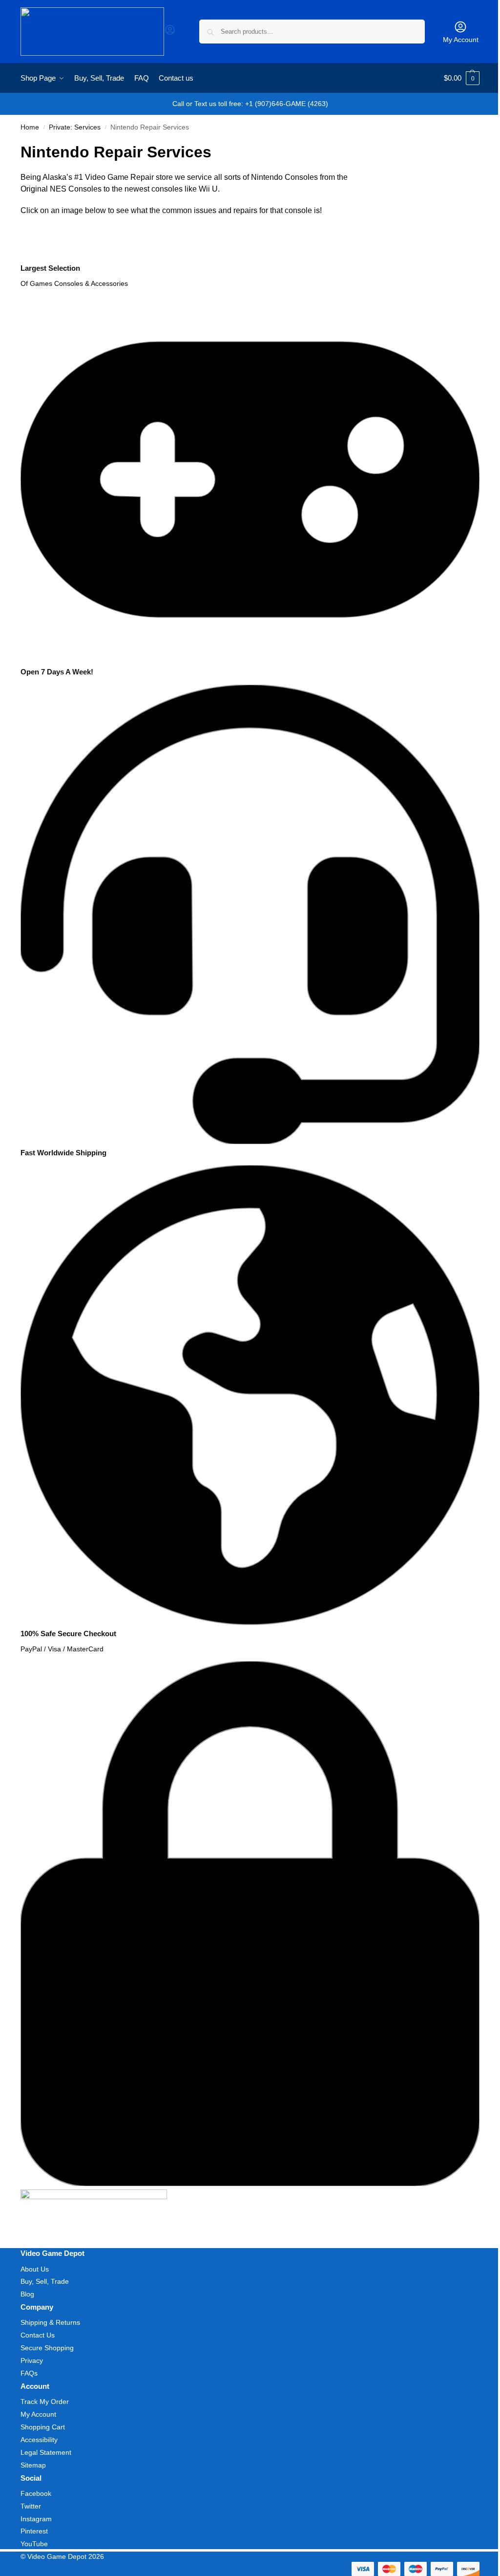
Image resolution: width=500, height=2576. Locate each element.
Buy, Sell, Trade (45, 2281)
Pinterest (34, 2531)
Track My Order (45, 2402)
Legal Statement (46, 2452)
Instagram (36, 2519)
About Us (35, 2269)
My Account (461, 40)
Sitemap (33, 2465)
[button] (462, 78)
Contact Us (38, 2335)
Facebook (36, 2493)
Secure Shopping (47, 2348)
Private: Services (75, 127)
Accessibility (39, 2440)
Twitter (31, 2506)
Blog (27, 2294)
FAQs (29, 2373)
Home (30, 127)
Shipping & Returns (50, 2322)
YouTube (34, 2544)
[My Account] (170, 33)
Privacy (32, 2360)
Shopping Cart (43, 2427)
